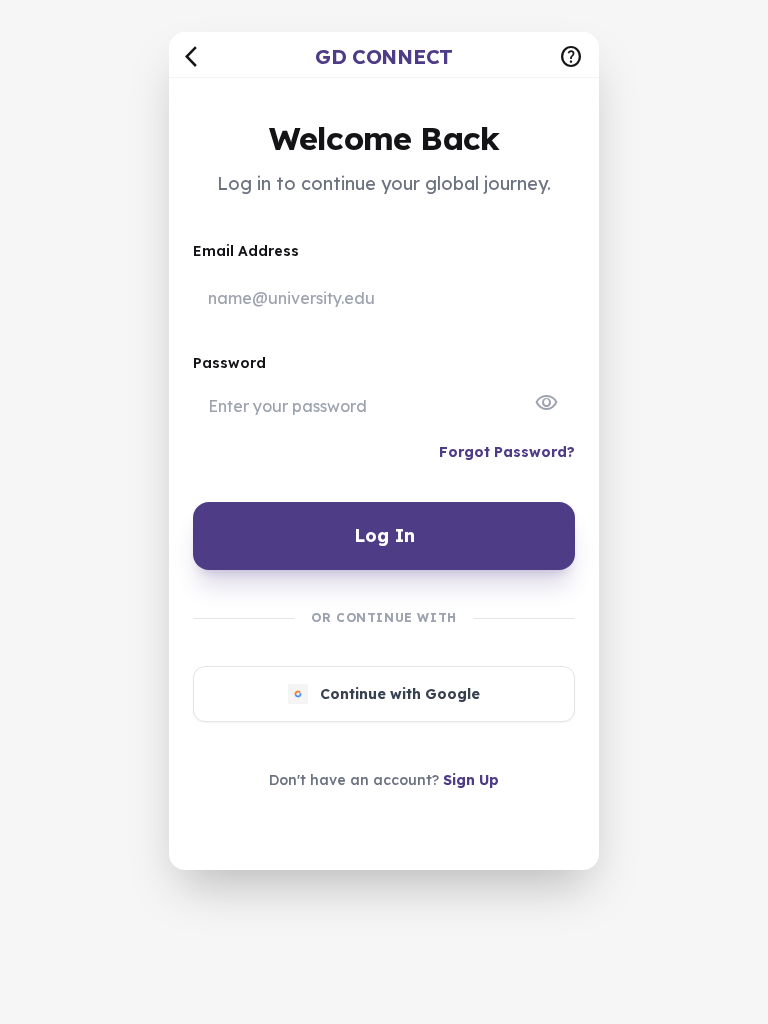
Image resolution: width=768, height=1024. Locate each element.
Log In (384, 535)
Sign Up (471, 780)
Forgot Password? (507, 452)
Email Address (246, 251)
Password (229, 363)
